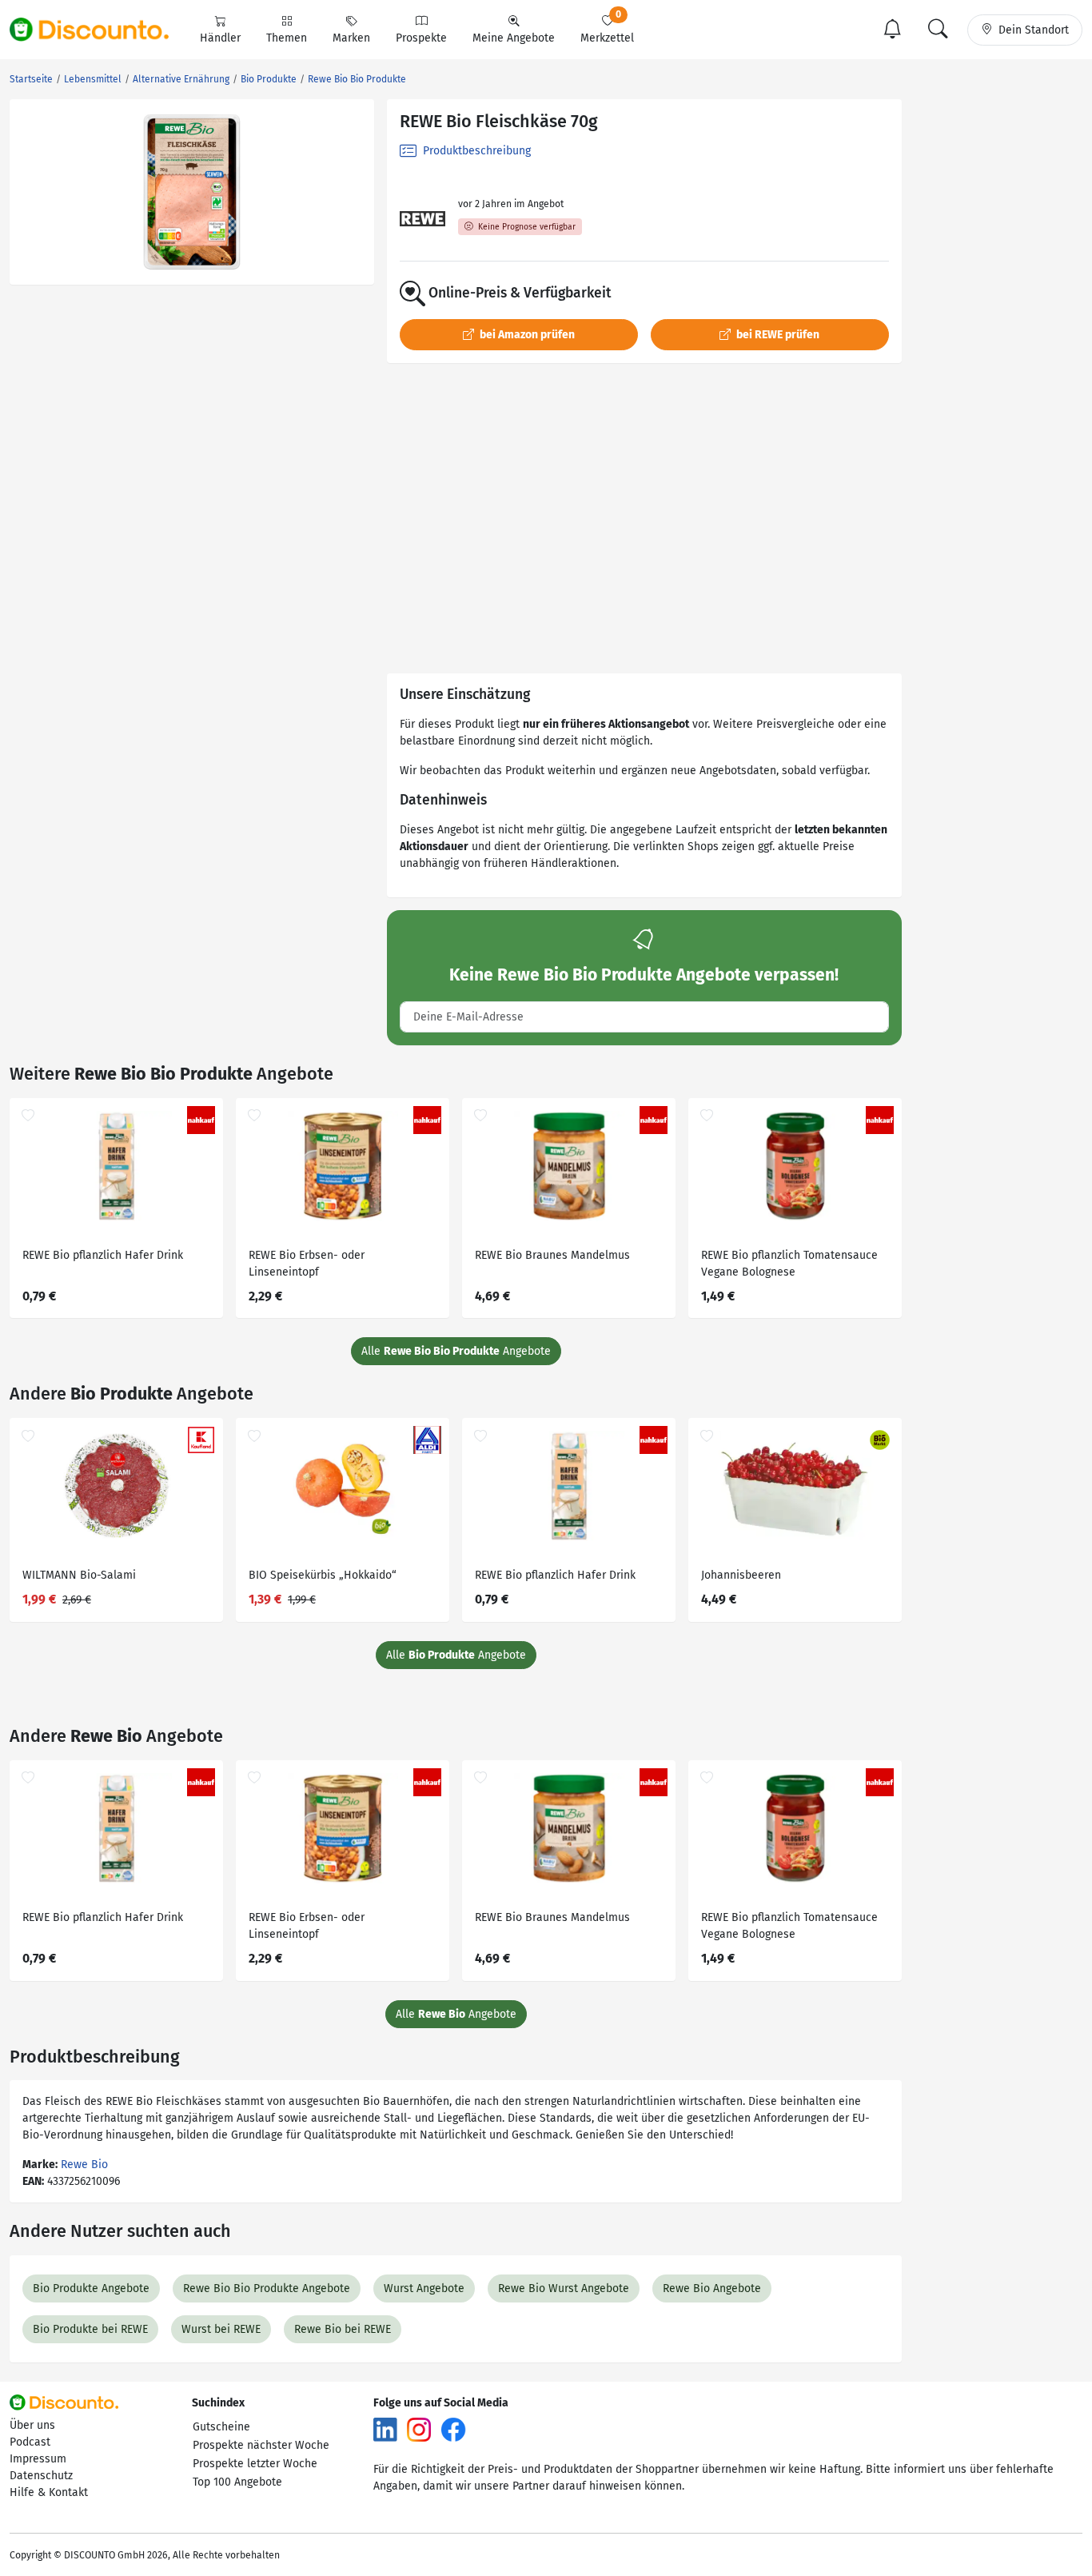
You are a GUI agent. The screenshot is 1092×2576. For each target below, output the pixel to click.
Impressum (38, 2459)
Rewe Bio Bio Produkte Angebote (267, 2288)
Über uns (32, 2425)
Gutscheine (221, 2427)
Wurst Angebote (424, 2288)
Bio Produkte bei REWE (90, 2329)
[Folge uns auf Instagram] (419, 2429)
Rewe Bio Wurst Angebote (564, 2288)
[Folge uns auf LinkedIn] (385, 2429)
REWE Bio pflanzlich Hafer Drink (103, 1255)
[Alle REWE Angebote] (422, 219)
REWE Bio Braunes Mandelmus (552, 1255)
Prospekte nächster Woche (261, 2445)
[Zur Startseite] (98, 30)
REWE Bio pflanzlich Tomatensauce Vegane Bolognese (789, 1264)
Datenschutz (41, 2476)
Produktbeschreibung (475, 151)
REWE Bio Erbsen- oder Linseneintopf (307, 1264)
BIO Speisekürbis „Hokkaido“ (323, 1575)
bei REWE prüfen (777, 335)
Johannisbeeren (741, 1575)
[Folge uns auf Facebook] (453, 2429)
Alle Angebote (456, 1351)
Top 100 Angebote (237, 2482)
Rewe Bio (84, 2165)
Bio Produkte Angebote (91, 2288)
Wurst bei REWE (221, 2329)
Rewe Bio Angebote (712, 2288)
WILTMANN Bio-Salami (79, 1575)
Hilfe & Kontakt (49, 2492)
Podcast (30, 2442)
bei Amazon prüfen (526, 335)
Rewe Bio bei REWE (343, 2329)
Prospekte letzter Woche (255, 2464)
